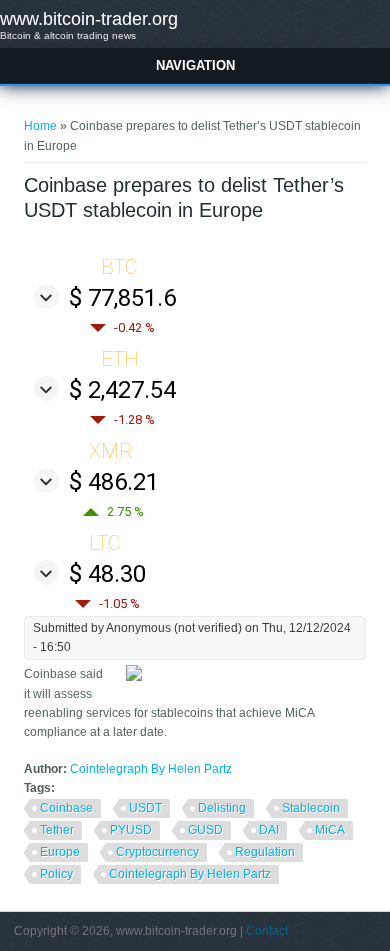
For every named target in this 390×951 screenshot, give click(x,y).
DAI (269, 830)
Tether (57, 830)
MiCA (330, 830)
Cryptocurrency (157, 852)
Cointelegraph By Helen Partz (151, 769)
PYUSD (131, 830)
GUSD (205, 830)
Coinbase (66, 808)
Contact (267, 931)
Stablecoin (311, 808)
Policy (56, 874)
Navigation (195, 65)
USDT (145, 808)
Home (40, 126)
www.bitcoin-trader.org (89, 19)
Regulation (265, 852)
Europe (60, 852)
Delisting (222, 808)
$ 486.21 (114, 482)
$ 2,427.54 (122, 390)
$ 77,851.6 (122, 298)
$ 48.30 (107, 574)
